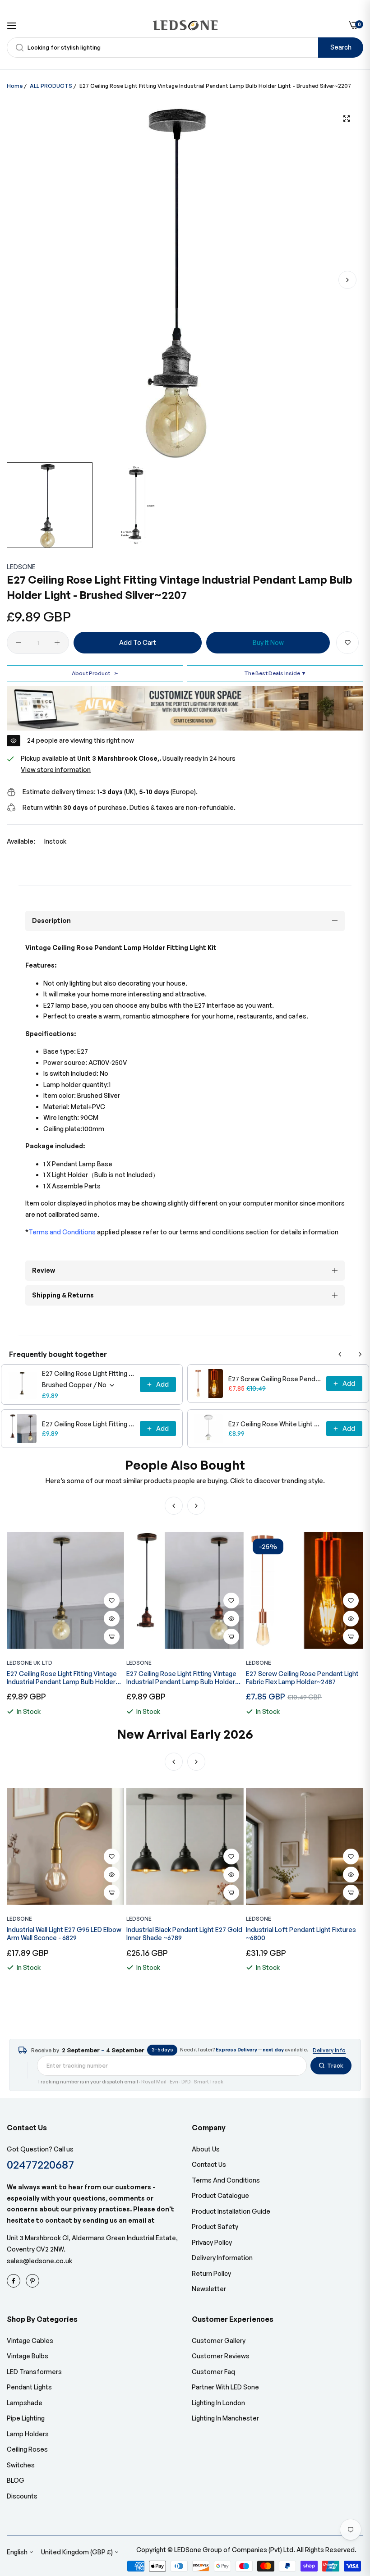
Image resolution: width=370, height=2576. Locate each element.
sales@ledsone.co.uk (39, 2261)
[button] (347, 280)
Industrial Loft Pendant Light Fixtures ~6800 (181, 1934)
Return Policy (211, 2273)
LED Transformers (34, 2372)
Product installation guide (231, 2211)
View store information (56, 770)
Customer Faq (213, 2372)
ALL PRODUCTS (51, 86)
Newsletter (209, 2289)
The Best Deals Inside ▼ (275, 673)
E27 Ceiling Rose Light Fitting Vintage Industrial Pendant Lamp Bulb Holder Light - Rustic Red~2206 (88, 1424)
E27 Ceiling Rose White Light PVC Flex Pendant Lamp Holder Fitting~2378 (275, 1424)
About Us (206, 2149)
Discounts (22, 2496)
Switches (21, 2465)
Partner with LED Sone (225, 2387)
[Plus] (57, 643)
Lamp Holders (28, 2434)
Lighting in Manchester (225, 2418)
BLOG (16, 2480)
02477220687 (40, 2164)
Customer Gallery (219, 2341)
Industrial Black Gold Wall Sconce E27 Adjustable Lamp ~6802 (301, 1934)
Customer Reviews (221, 2356)
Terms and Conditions (226, 2180)
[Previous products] (340, 1354)
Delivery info (329, 2050)
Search (341, 47)
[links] (15, 2281)
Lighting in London (218, 2403)
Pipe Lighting (26, 2418)
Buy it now (268, 642)
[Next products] (360, 1354)
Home (15, 86)
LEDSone (21, 567)
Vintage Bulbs (28, 2356)
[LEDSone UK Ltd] (185, 25)
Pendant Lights (29, 2387)
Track (335, 2065)
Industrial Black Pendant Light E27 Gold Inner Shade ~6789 (65, 1934)
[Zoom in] (346, 119)
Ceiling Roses (27, 2449)
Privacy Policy (212, 2242)
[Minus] (19, 643)
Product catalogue (220, 2195)
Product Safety (215, 2227)
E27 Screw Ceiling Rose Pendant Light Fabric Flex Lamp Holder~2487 (275, 1379)
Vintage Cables (30, 2341)
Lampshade (25, 2403)
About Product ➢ (95, 673)
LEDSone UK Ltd (30, 1663)
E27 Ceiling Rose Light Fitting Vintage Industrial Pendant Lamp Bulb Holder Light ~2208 (88, 1373)
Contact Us (209, 2164)
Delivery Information (222, 2258)
